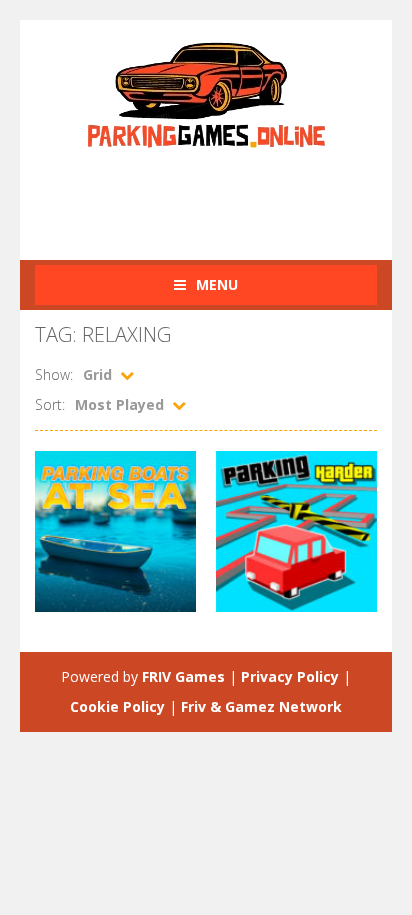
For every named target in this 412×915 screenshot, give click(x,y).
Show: (54, 374)
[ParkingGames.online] (206, 92)
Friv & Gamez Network (261, 706)
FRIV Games (183, 676)
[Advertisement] (223, 193)
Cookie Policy (117, 706)
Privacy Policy (290, 676)
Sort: (50, 404)
